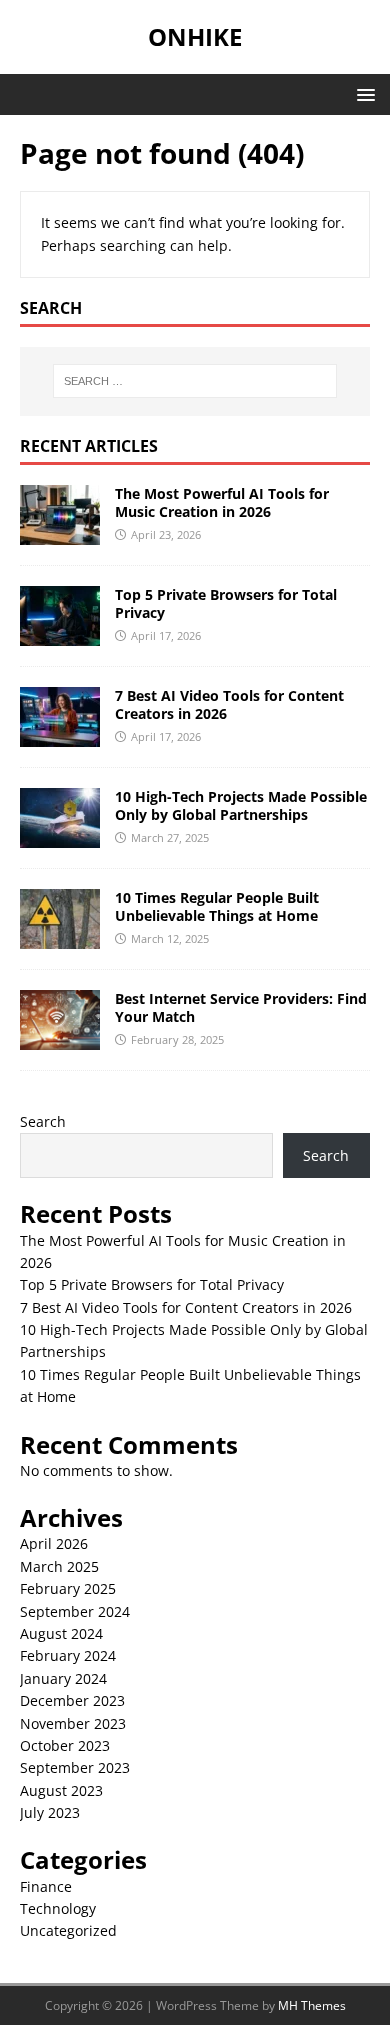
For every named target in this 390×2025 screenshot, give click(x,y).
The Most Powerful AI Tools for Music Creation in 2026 (222, 502)
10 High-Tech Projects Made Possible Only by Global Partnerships (241, 805)
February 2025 (68, 1588)
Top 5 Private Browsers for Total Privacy (226, 603)
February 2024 (68, 1655)
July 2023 (50, 1812)
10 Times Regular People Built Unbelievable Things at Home (217, 906)
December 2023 (72, 1700)
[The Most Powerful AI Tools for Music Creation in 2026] (60, 532)
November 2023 (73, 1723)
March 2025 (59, 1566)
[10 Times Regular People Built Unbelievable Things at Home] (60, 936)
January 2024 (63, 1678)
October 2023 (65, 1745)
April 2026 (54, 1543)
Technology (58, 1908)
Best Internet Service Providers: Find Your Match (241, 1007)
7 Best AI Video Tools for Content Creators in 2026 (229, 704)
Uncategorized (68, 1930)
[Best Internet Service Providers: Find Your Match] (60, 1037)
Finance (46, 1886)
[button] (362, 93)
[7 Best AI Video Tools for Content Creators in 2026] (60, 734)
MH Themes (312, 2005)
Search (43, 1121)
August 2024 (61, 1633)
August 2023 (61, 1790)
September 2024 (75, 1611)
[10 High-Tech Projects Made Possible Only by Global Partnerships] (60, 835)
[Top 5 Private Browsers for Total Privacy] (60, 633)
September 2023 (75, 1767)
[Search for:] (195, 381)
